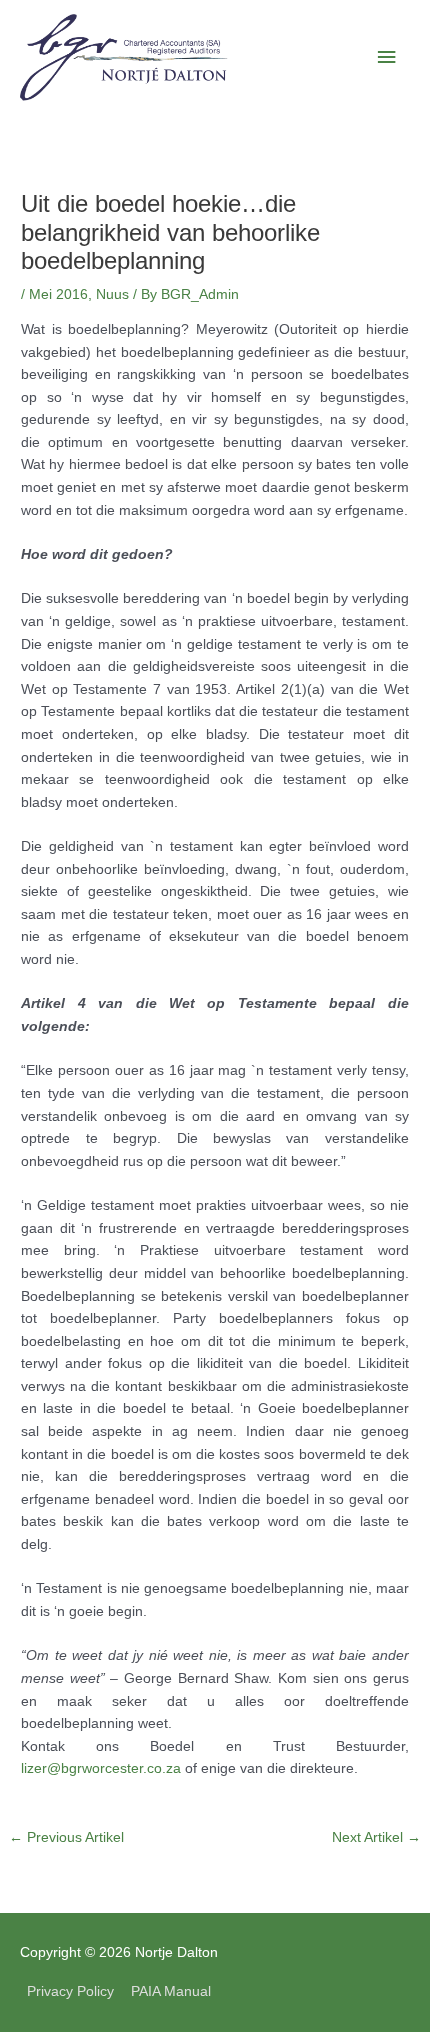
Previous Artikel (66, 1837)
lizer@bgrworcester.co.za (101, 1768)
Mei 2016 (58, 294)
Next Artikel (376, 1837)
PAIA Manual (171, 1991)
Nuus (112, 294)
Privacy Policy (70, 1991)
